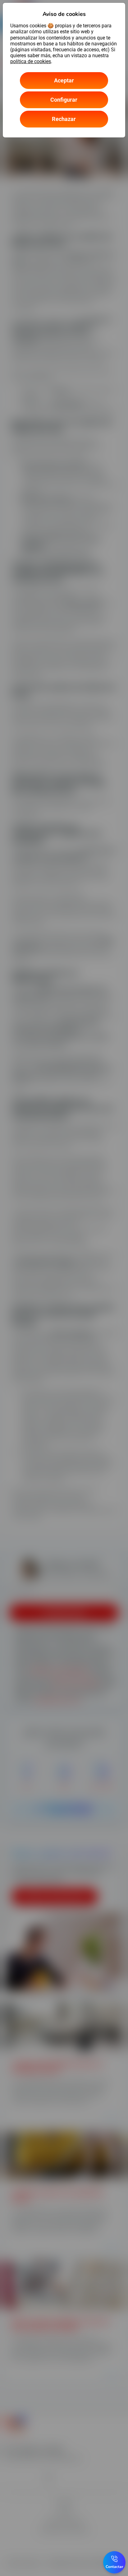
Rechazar (64, 119)
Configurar (64, 100)
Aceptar (64, 80)
